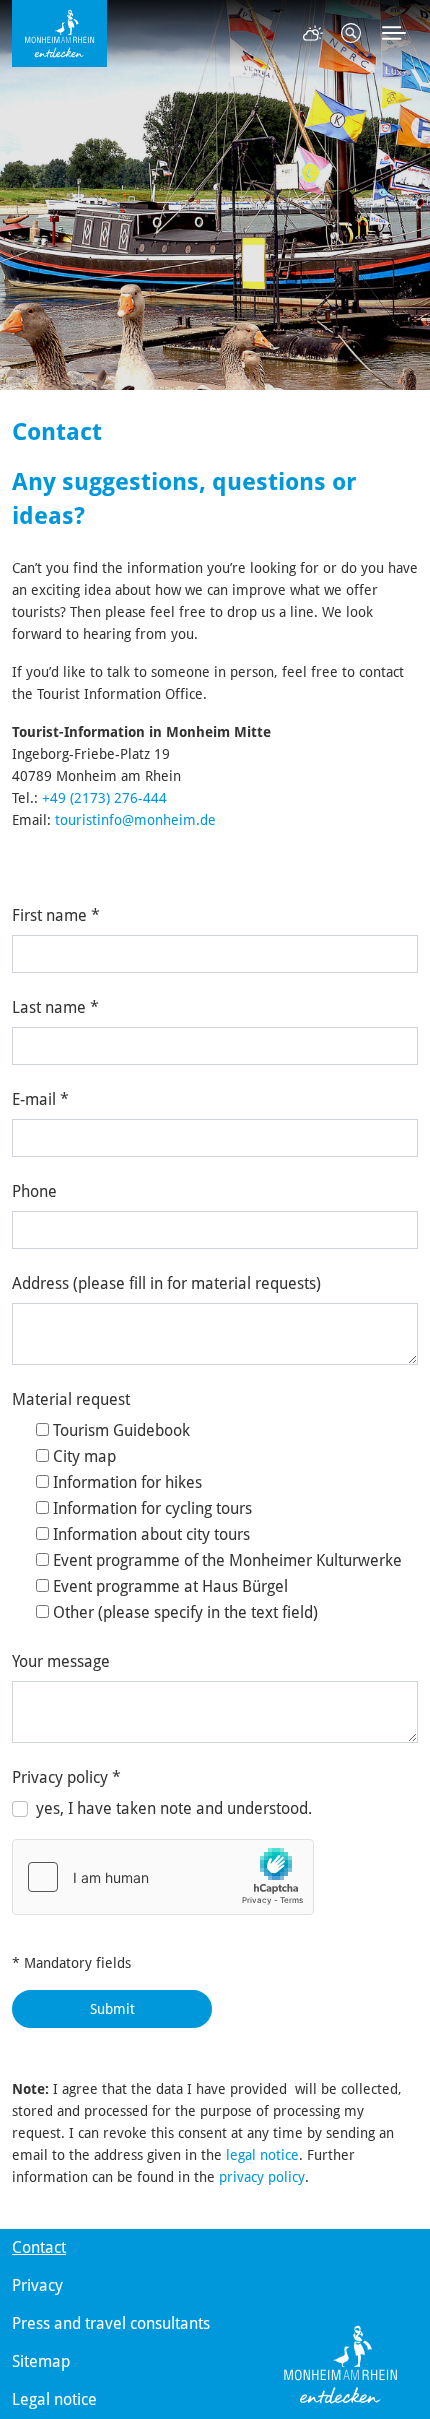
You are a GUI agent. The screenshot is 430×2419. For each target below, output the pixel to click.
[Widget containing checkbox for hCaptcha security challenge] (163, 1877)
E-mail (40, 1099)
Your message (61, 1661)
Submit (112, 2009)
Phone (34, 1191)
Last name (55, 1007)
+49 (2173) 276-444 (104, 798)
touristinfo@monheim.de (135, 820)
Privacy (37, 2285)
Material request (71, 1399)
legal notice (262, 2155)
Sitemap (41, 2361)
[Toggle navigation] (394, 33)
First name (56, 915)
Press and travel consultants (111, 2323)
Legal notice (54, 2399)
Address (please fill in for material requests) (166, 1283)
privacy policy (262, 2177)
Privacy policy (66, 1777)
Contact (39, 2247)
